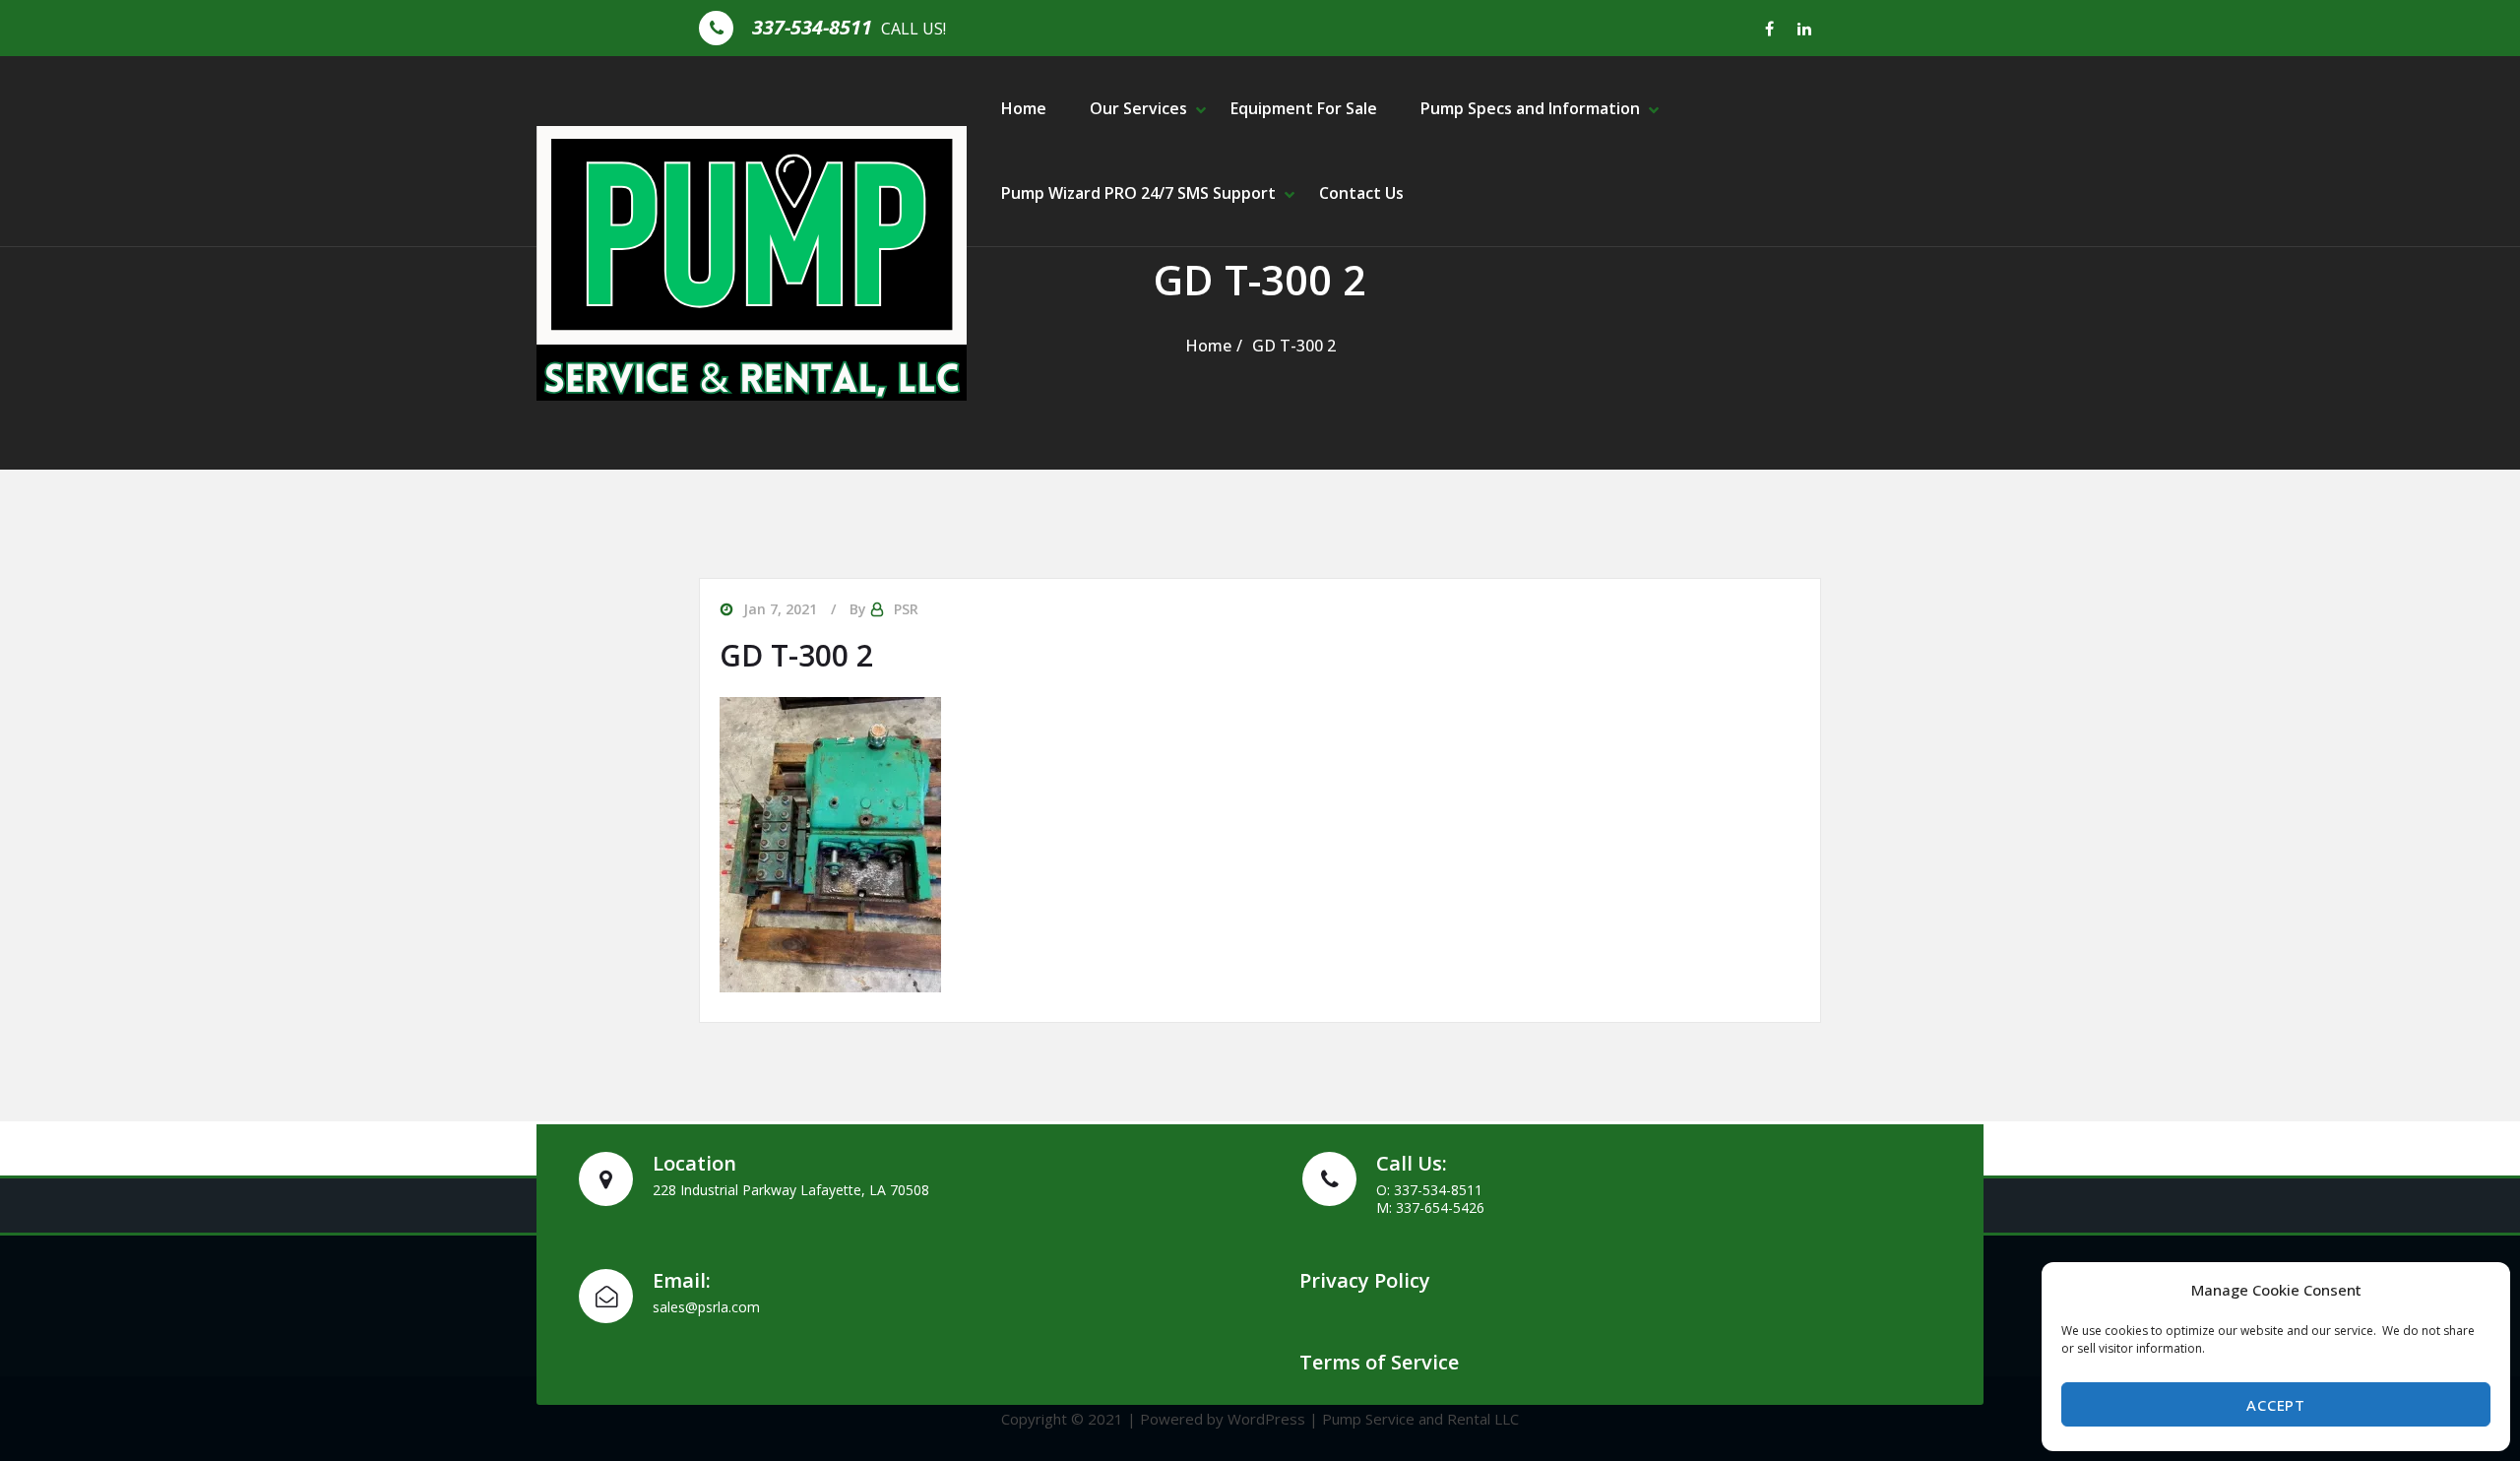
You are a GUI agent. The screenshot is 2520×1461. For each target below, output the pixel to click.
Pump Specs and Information (1530, 108)
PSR (906, 609)
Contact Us (1361, 193)
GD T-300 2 (1294, 346)
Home (1024, 108)
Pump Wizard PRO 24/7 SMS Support (1138, 193)
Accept (2275, 1405)
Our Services (1138, 108)
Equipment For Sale (1304, 108)
